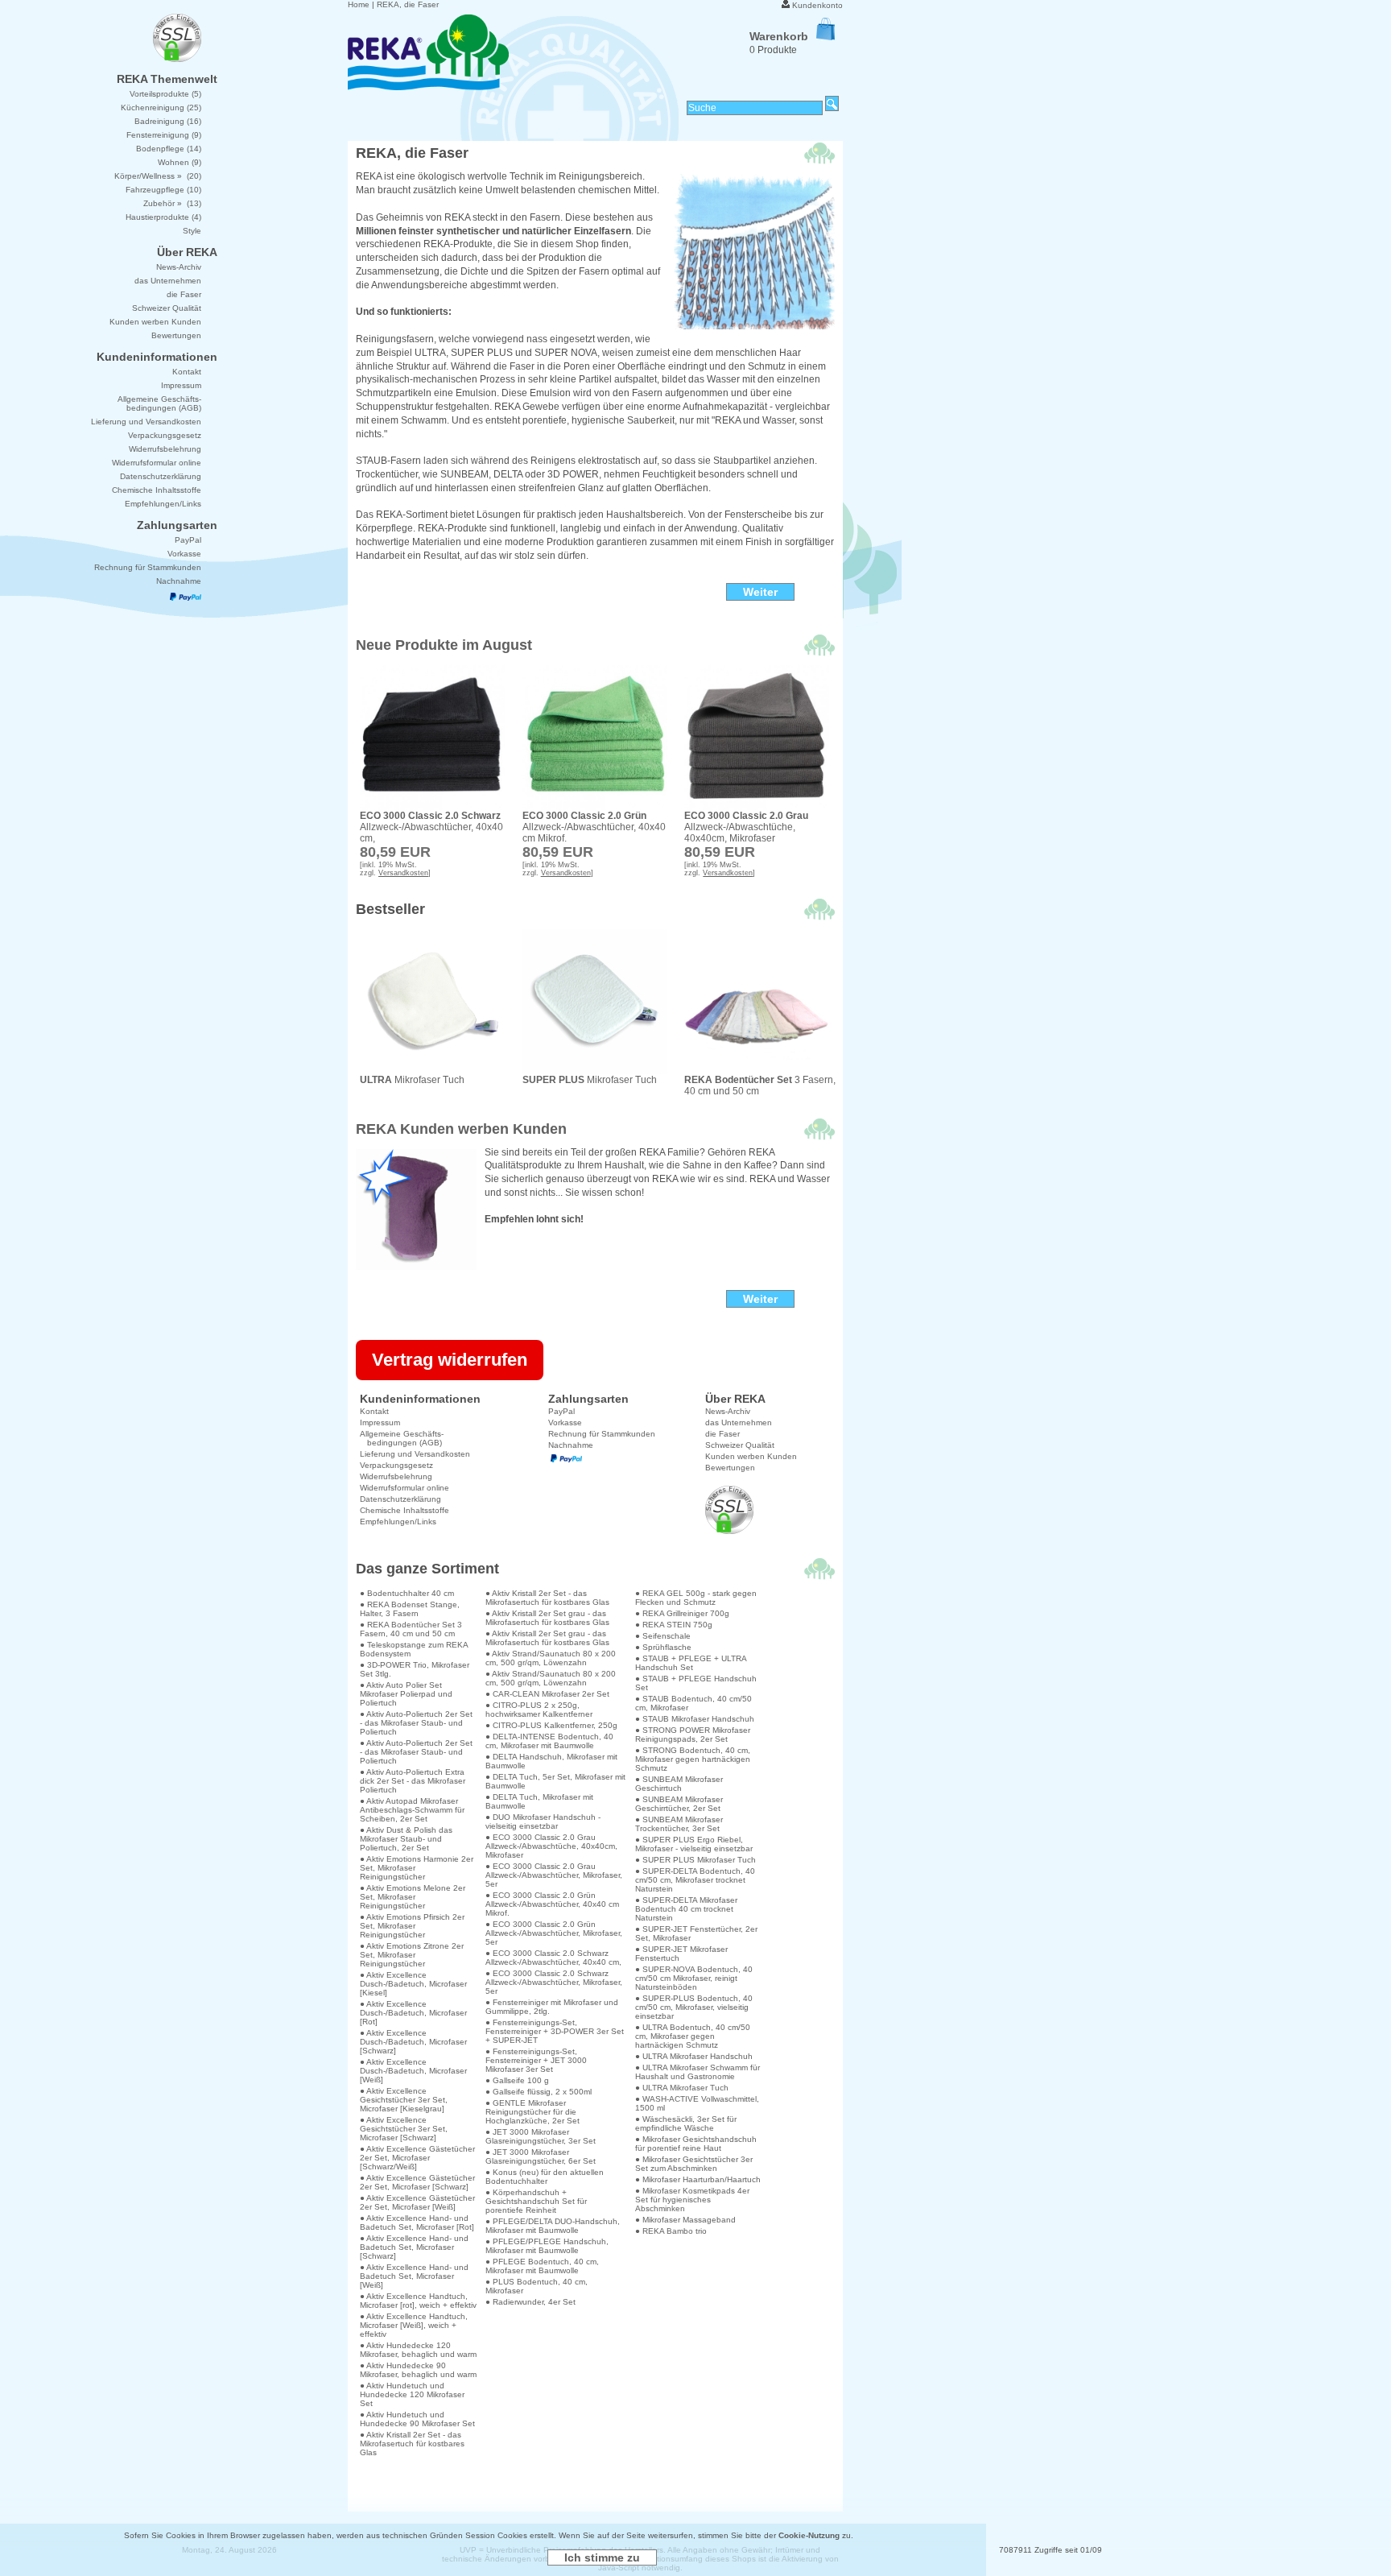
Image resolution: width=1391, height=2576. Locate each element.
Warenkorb (779, 36)
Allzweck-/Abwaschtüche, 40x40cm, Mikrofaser (746, 827)
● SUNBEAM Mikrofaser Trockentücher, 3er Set (679, 1824)
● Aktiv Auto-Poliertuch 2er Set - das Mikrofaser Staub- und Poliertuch (416, 1723)
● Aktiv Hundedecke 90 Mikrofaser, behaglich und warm (418, 2370)
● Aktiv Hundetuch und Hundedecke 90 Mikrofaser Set (417, 2419)
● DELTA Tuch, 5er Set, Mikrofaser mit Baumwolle (555, 1781)
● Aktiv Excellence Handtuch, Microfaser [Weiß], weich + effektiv (414, 2325)
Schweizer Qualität (740, 1445)
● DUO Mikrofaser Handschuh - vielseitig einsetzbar (543, 1821)
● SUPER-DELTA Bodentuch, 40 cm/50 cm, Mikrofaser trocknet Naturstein (695, 1880)
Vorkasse (565, 1422)
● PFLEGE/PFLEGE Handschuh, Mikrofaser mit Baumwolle (547, 2246)
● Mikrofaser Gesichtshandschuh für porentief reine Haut (696, 2144)
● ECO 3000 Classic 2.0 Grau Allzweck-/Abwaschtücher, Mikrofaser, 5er (554, 1875)
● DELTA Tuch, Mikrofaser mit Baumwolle (539, 1801)
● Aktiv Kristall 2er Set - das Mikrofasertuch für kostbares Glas (412, 2444)
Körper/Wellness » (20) (158, 176)
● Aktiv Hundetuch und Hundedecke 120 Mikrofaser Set (412, 2394)
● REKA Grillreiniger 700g (682, 1613)
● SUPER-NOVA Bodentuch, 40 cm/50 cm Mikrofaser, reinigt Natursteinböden (694, 1978)
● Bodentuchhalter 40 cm (407, 1593)
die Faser (722, 1434)
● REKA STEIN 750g (674, 1625)
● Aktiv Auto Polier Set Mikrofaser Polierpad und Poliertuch (406, 1694)
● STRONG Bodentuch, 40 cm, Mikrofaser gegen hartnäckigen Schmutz (693, 1759)
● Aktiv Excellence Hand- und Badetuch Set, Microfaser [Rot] (417, 2222)
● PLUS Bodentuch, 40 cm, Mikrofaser (537, 2286)
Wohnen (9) (180, 162)
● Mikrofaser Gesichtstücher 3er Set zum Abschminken (694, 2164)
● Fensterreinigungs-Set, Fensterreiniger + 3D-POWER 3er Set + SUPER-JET (555, 2031)
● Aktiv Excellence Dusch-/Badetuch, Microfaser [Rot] (413, 2013)
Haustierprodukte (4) (163, 217)
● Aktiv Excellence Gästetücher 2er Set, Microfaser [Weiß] (417, 2202)
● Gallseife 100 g (517, 2080)
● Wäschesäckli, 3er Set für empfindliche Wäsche (686, 2123)
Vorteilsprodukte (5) (165, 94)
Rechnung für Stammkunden (602, 1434)
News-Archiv (728, 1411)
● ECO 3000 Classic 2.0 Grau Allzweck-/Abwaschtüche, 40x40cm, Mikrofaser (551, 1846)
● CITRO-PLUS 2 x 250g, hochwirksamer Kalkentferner (539, 1710)
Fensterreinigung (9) (164, 135)
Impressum (380, 1422)
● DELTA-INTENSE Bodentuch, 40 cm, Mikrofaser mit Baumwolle (549, 1741)
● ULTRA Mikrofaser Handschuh (694, 2056)
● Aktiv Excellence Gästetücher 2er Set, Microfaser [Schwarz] (417, 2182)
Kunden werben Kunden (751, 1456)
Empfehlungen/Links (398, 1522)
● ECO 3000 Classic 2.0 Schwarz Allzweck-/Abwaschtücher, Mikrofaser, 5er (554, 1982)
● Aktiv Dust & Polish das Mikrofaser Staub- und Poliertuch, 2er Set (406, 1839)
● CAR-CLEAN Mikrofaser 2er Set (547, 1694)
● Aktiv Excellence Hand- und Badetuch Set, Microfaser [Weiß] (414, 2276)
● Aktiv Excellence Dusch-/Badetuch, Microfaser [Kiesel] (413, 1984)
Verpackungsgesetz (396, 1465)
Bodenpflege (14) (169, 149)
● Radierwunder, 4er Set (530, 2302)
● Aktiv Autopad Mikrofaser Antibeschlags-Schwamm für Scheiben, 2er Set (412, 1810)
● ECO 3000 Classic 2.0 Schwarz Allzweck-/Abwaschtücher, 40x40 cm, (553, 1958)
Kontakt (374, 1411)
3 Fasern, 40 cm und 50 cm (760, 1085)
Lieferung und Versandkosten (415, 1454)
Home (359, 4)
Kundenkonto (817, 5)
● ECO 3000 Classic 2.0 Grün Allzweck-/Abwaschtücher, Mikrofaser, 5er (554, 1933)
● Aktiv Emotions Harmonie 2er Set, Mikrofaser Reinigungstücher (417, 1868)
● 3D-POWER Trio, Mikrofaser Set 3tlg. (415, 1669)
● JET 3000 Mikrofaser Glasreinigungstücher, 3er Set (541, 2136)
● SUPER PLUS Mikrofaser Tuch (695, 1860)
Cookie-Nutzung (809, 2535)
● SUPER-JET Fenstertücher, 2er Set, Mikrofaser (696, 1933)
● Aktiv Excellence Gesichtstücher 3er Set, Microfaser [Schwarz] (404, 2129)
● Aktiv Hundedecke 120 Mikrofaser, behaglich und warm (418, 2350)
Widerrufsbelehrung (396, 1476)
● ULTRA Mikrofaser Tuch (682, 2088)
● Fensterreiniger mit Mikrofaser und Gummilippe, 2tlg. (552, 2007)
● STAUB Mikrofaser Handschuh (695, 1719)
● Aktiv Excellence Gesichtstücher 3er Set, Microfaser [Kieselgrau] (404, 2100)
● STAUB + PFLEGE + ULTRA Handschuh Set (691, 1663)
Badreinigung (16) (168, 121)
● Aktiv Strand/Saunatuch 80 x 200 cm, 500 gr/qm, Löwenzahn (551, 1658)
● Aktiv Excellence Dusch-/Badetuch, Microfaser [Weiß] (413, 2071)
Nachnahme (571, 1445)
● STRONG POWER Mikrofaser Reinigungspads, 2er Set (693, 1735)
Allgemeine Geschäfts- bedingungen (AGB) (402, 1438)
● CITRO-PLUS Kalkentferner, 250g (551, 1725)
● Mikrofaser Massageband (685, 2220)
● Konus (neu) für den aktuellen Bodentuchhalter (545, 2177)
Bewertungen (730, 1468)
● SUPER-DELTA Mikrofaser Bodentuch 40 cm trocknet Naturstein (686, 1909)
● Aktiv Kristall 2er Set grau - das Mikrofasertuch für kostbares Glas (547, 1618)
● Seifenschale (663, 1636)
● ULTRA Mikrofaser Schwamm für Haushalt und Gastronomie (698, 2072)
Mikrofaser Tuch (412, 1080)
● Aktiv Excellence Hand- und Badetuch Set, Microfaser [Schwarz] (414, 2247)
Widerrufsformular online (405, 1488)
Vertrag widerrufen (450, 1360)
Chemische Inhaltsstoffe (405, 1510)
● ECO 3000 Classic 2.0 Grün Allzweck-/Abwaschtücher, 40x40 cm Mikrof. (552, 1904)
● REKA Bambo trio (671, 2231)
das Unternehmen (739, 1422)
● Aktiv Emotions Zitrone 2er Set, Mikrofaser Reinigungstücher (412, 1955)
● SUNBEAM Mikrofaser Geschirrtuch (679, 1784)
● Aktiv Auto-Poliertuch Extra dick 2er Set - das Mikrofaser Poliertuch (413, 1781)
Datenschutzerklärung (400, 1499)
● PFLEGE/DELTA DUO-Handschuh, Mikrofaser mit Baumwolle (553, 2226)
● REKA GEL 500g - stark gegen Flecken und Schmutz (696, 1598)
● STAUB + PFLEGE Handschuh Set (696, 1683)
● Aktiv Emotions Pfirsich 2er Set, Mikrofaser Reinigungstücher (412, 1926)
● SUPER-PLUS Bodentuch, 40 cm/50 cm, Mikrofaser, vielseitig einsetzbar (694, 2007)
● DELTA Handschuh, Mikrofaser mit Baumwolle (551, 1761)
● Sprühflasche (663, 1647)
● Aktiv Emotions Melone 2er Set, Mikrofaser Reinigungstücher (413, 1897)
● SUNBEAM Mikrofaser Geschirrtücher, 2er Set (679, 1804)
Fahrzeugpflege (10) (163, 190)
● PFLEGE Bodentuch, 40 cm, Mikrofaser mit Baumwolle (542, 2266)
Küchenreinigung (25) (161, 108)
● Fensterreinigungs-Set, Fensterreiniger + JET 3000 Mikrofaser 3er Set (536, 2060)
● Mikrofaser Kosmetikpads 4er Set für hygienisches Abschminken (692, 2200)
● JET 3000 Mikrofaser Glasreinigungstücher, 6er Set (541, 2156)
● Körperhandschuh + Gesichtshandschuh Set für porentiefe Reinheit (536, 2201)
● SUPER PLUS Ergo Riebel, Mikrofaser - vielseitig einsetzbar (694, 1844)
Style (192, 231)
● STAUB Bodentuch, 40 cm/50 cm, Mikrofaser (693, 1703)
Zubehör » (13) (172, 203)
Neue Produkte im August (444, 645)
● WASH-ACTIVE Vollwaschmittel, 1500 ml (697, 2103)
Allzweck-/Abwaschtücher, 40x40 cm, (431, 827)
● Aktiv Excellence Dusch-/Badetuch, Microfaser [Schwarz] (413, 2042)
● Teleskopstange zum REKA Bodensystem (414, 1649)
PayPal (561, 1411)
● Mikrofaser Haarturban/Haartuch (698, 2179)
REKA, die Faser (408, 4)
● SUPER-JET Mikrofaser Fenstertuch (681, 1954)
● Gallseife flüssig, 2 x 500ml (539, 2092)
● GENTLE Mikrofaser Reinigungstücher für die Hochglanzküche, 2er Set (532, 2112)
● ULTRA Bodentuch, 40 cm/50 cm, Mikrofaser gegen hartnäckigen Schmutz (693, 2036)
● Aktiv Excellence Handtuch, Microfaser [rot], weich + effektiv (418, 2301)
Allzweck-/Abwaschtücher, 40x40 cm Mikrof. (594, 827)
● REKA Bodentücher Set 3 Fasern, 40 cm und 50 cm (411, 1629)
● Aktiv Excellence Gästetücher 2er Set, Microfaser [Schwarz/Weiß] (417, 2158)
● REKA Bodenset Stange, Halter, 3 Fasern (410, 1609)
